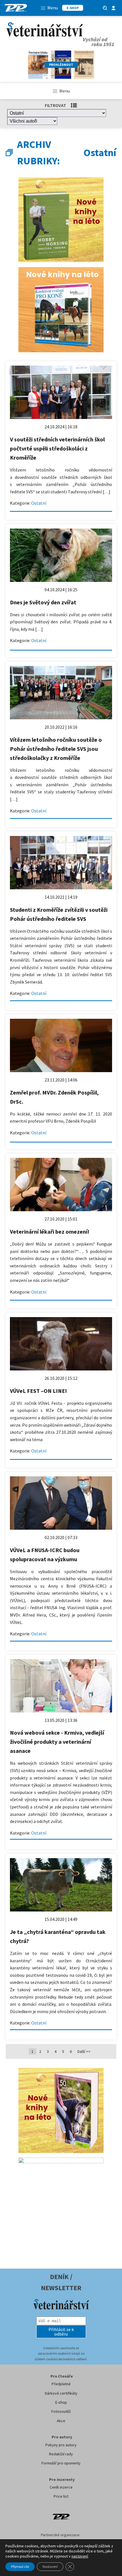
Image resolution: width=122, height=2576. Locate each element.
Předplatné (61, 2384)
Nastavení (50, 2566)
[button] (61, 2332)
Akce (61, 2421)
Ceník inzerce (61, 2487)
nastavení (80, 2556)
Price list (61, 2496)
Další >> (84, 2051)
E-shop (61, 2402)
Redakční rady (61, 2454)
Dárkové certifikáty (61, 2393)
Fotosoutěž (61, 2411)
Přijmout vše (20, 2566)
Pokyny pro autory (61, 2445)
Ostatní (39, 503)
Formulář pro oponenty (61, 2463)
